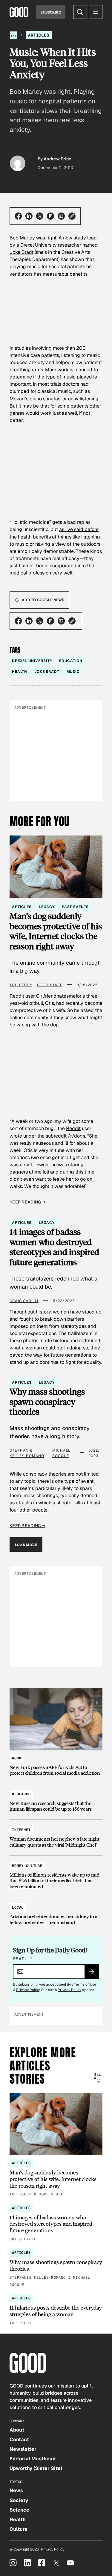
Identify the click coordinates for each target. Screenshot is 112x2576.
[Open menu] (96, 12)
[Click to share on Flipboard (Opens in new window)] (50, 216)
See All (97, 2076)
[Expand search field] (80, 12)
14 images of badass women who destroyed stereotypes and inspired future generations (54, 1247)
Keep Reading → (27, 1202)
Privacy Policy (28, 1990)
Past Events (75, 907)
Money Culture (27, 1866)
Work (17, 1758)
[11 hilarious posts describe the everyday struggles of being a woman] (56, 2310)
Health (18, 2520)
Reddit (73, 1128)
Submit (94, 1974)
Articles (39, 35)
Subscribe (51, 12)
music (73, 672)
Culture (19, 2529)
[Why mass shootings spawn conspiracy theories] (56, 2268)
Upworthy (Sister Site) (36, 2468)
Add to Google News (43, 600)
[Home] (13, 35)
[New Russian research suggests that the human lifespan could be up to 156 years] (56, 1799)
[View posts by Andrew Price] (18, 163)
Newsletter (23, 2449)
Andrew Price (57, 159)
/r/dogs (76, 1136)
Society (19, 2500)
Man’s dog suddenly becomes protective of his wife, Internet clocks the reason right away (56, 931)
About (17, 2430)
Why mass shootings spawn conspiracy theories (47, 1402)
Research (21, 1794)
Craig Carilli (24, 1301)
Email (23, 1959)
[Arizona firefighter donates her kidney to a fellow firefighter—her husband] (56, 1912)
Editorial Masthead (33, 2459)
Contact (19, 2439)
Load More (26, 1545)
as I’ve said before (79, 529)
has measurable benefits (61, 274)
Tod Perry (21, 985)
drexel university (32, 661)
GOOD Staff (50, 985)
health (20, 672)
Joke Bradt (22, 252)
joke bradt (47, 672)
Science (19, 2510)
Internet (21, 1830)
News (16, 2490)
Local (18, 1907)
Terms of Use (85, 1984)
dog (54, 1025)
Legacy (47, 907)
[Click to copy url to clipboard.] (72, 216)
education (71, 661)
